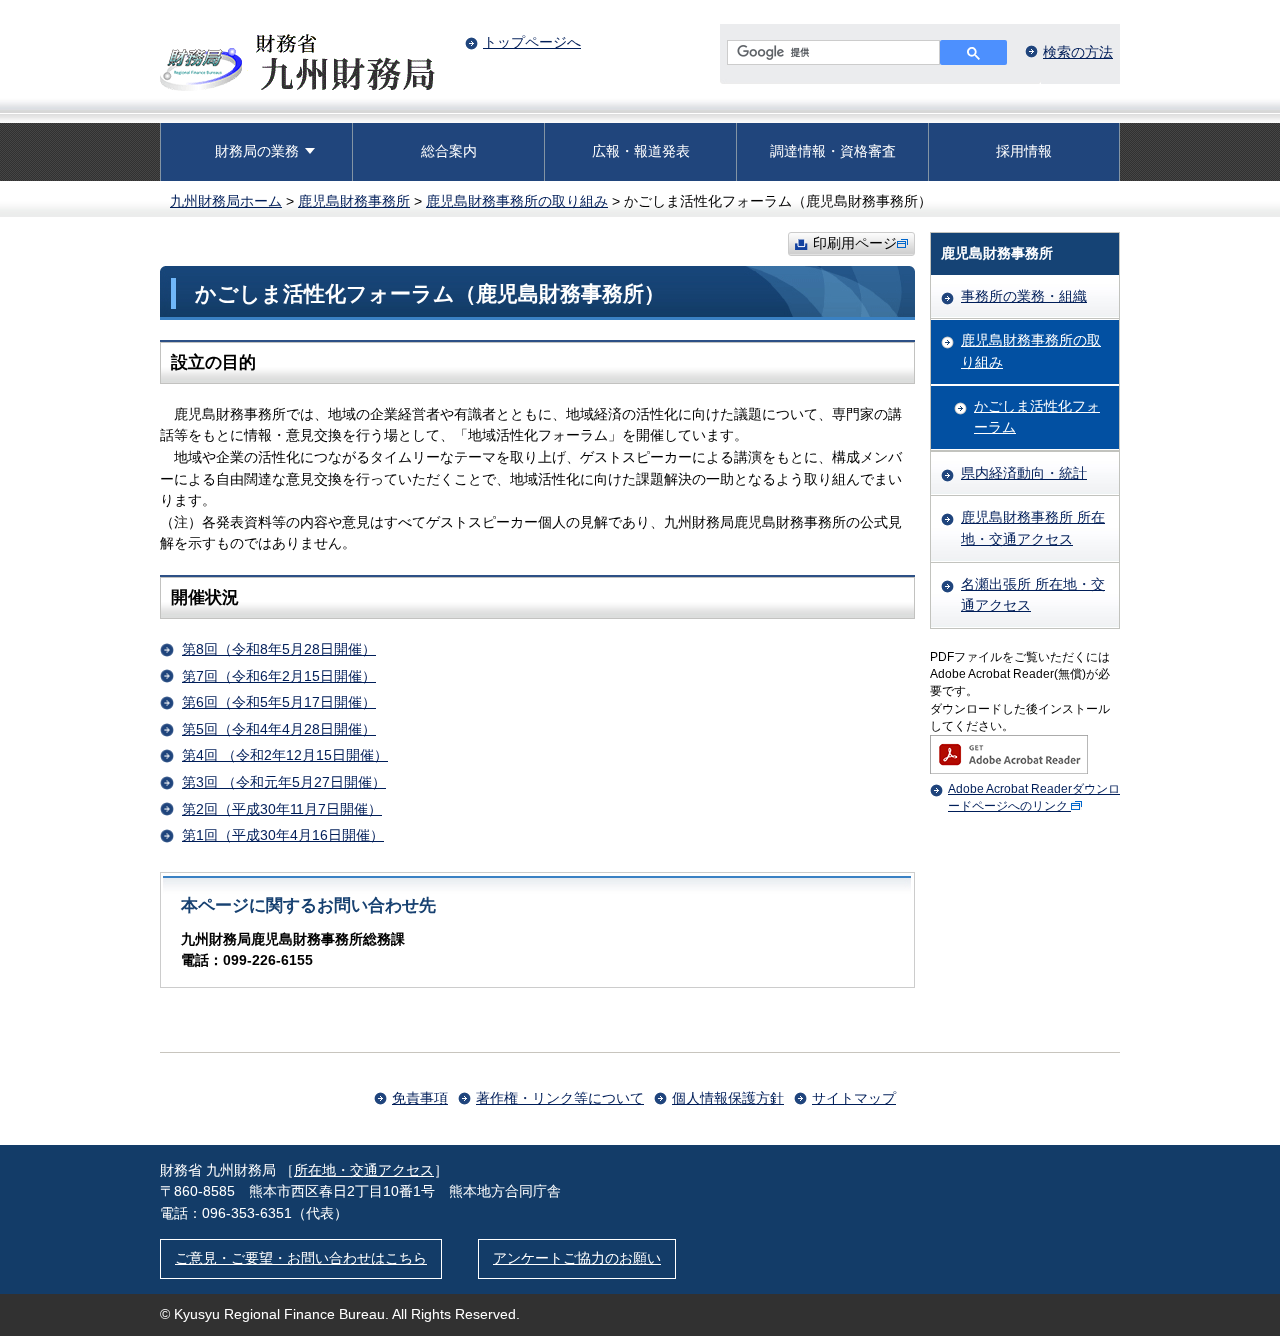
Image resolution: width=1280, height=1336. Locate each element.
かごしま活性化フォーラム (1037, 417)
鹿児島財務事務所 (354, 201)
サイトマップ (854, 1098)
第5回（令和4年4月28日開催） (279, 729)
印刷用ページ (855, 243)
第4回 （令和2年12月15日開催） (285, 755)
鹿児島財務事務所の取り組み (517, 201)
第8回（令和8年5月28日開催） (279, 649)
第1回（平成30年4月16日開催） (283, 835)
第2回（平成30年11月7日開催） (282, 809)
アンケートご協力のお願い (577, 1258)
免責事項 (420, 1098)
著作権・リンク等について (560, 1098)
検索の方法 (1078, 52)
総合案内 (449, 151)
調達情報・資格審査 (833, 151)
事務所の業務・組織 (1024, 296)
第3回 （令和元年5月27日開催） (284, 782)
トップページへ (532, 42)
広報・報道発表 (641, 151)
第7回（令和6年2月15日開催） (279, 676)
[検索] (973, 52)
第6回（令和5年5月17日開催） (279, 702)
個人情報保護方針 (728, 1098)
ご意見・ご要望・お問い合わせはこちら (301, 1258)
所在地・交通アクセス (364, 1170)
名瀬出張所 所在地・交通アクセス (1033, 595)
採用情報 (1024, 151)
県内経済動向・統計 (1024, 473)
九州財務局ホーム (226, 201)
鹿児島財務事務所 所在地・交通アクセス (1033, 528)
